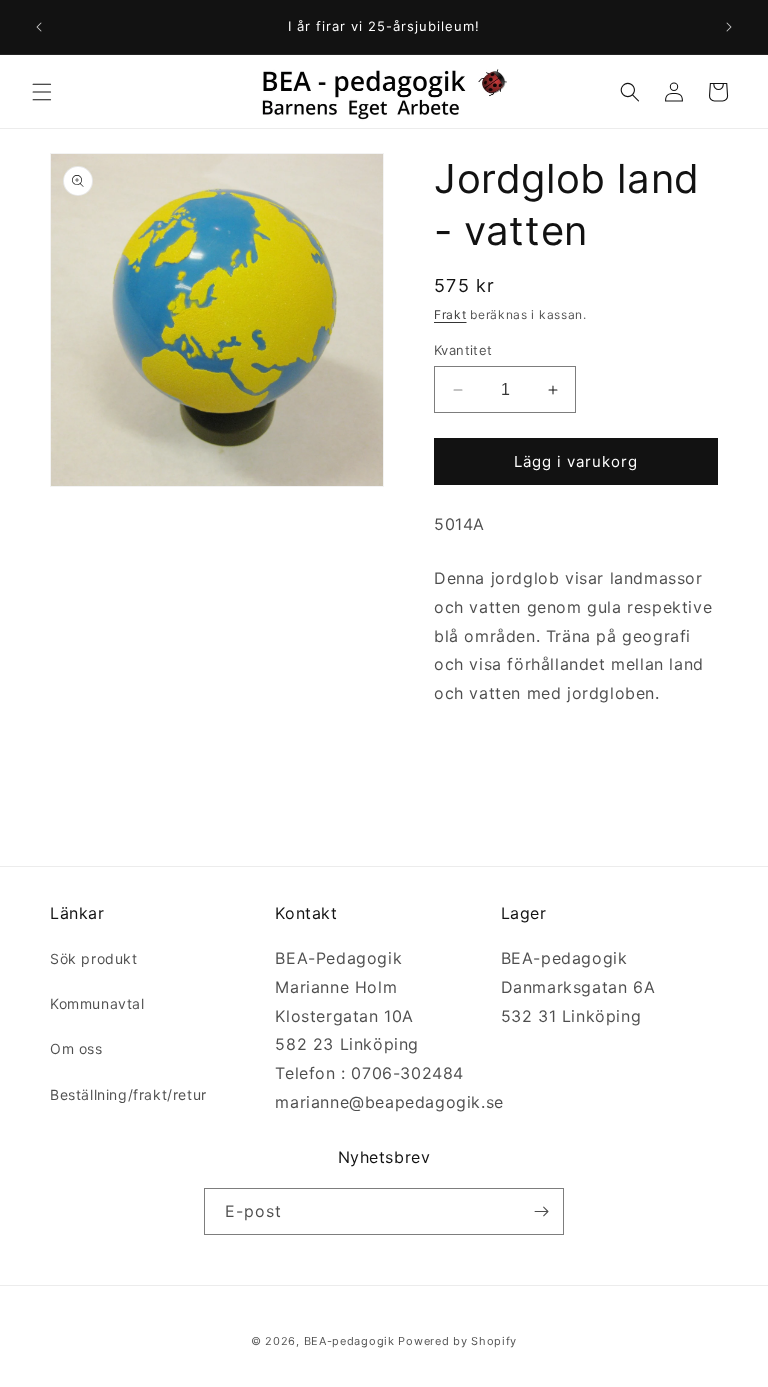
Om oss (76, 1048)
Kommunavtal (97, 1003)
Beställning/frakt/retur (128, 1094)
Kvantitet (463, 350)
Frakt (450, 314)
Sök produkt (94, 958)
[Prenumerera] (541, 1211)
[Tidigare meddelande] (39, 27)
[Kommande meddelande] (729, 27)
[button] (42, 92)
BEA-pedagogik (349, 1341)
